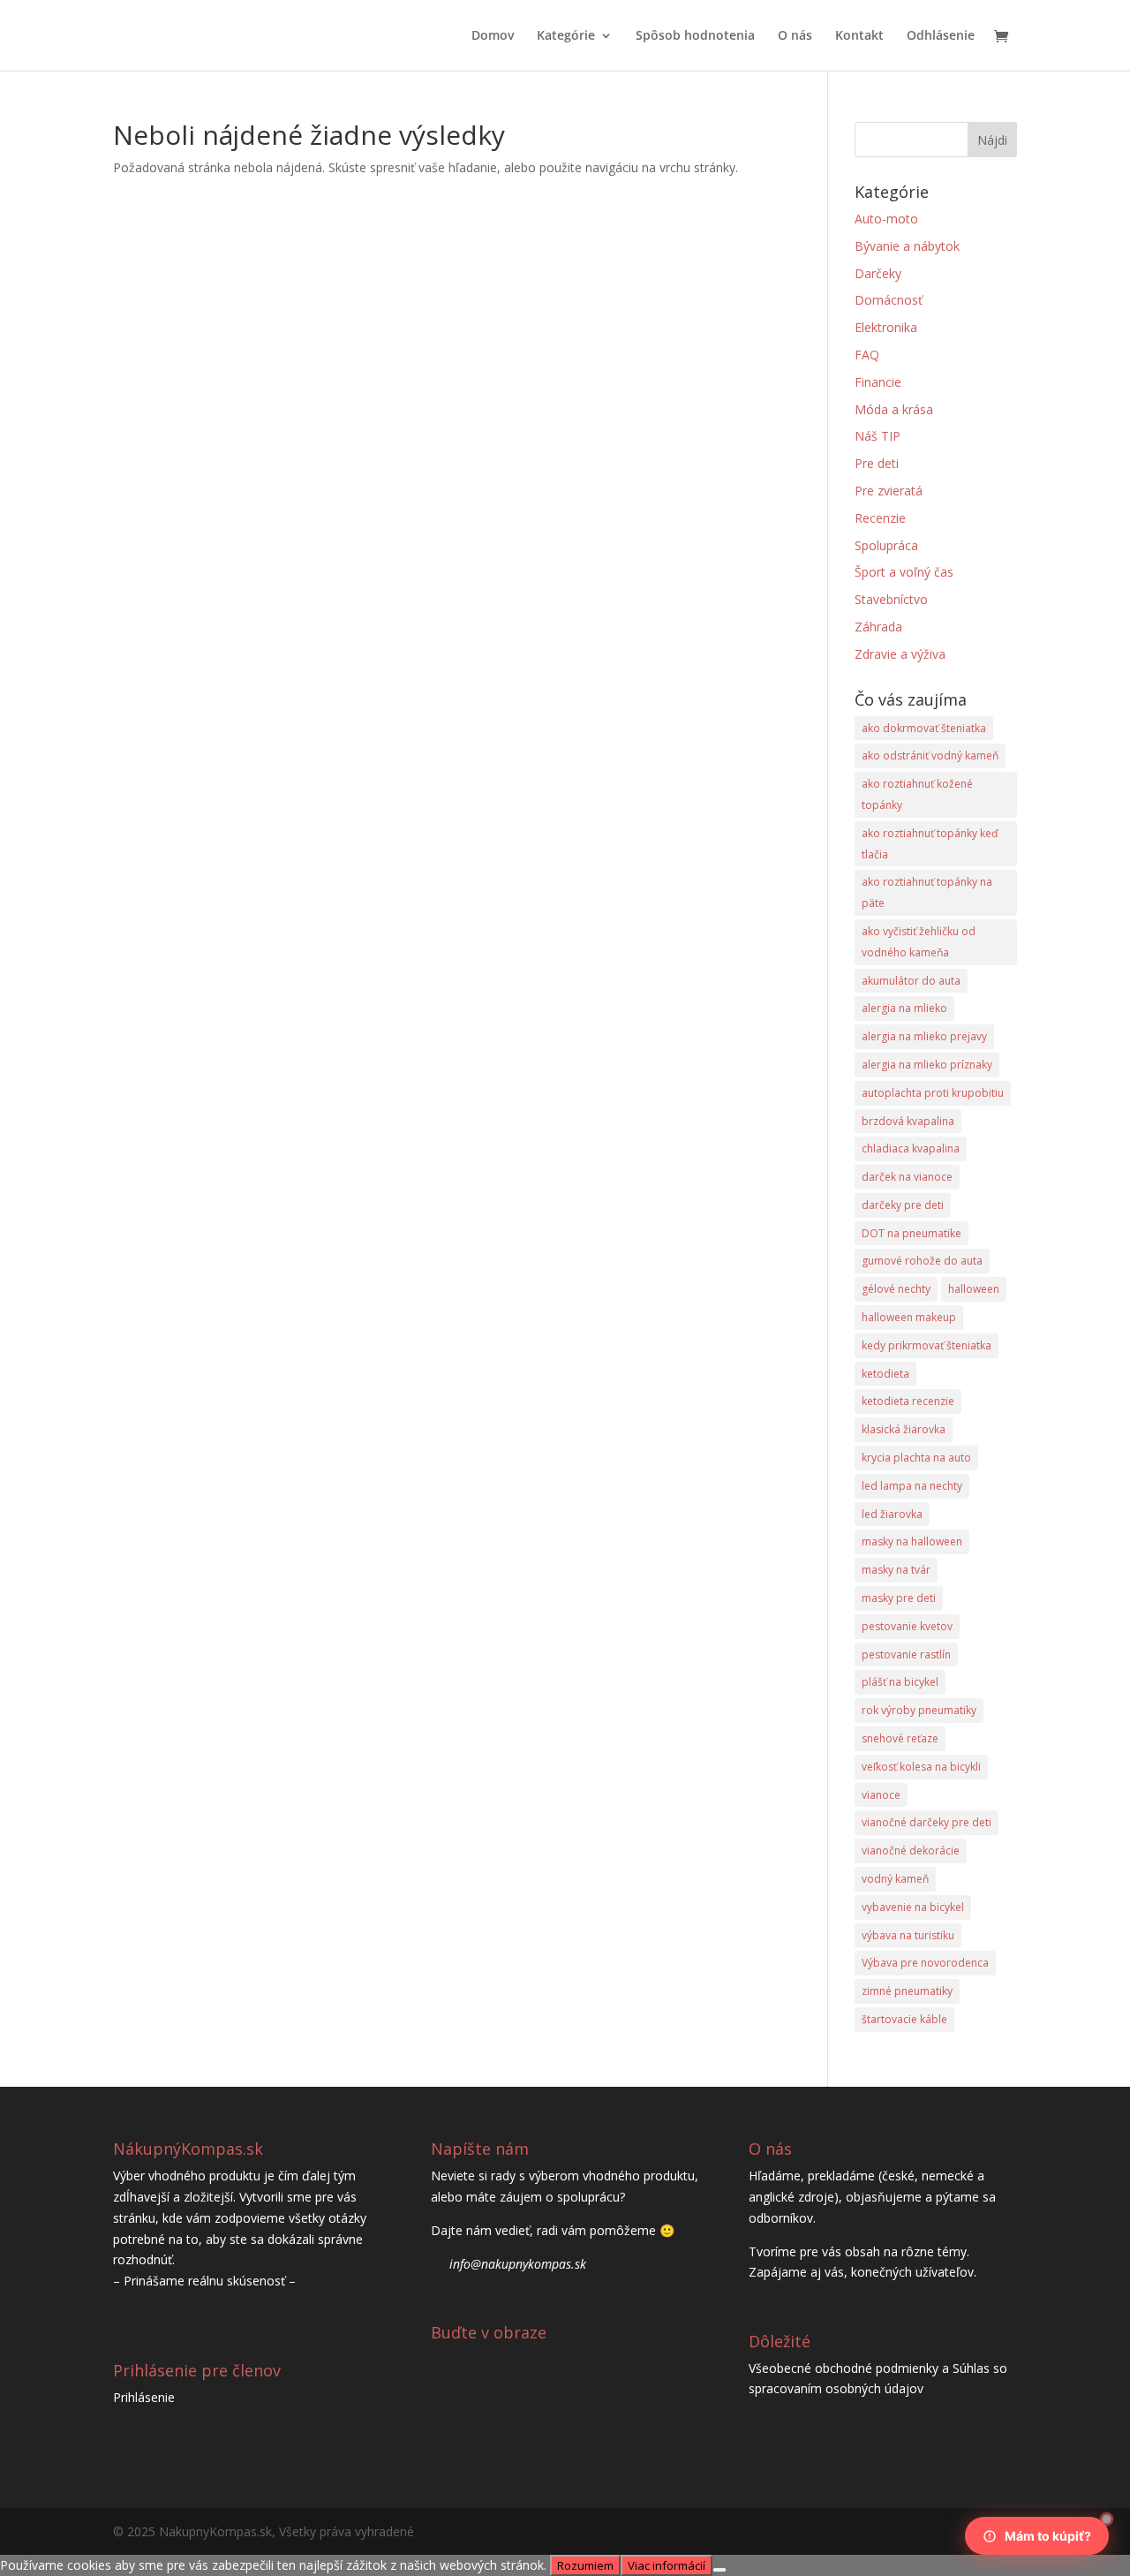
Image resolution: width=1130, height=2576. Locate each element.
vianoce (881, 1795)
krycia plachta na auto (916, 1458)
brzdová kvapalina (908, 1121)
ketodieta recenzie (908, 1401)
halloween (974, 1289)
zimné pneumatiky (907, 1991)
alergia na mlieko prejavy (924, 1036)
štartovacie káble (904, 2019)
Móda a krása (894, 409)
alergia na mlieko (904, 1008)
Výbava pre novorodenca (925, 1963)
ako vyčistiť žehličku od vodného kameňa (919, 942)
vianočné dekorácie (911, 1851)
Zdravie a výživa (900, 654)
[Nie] (719, 2570)
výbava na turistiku (908, 1935)
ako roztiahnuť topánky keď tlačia (930, 844)
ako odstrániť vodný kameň (930, 755)
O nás (795, 36)
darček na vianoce (907, 1177)
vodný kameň (895, 1879)
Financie (878, 382)
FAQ (867, 355)
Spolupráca (886, 545)
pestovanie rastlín (906, 1654)
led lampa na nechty (912, 1486)
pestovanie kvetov (907, 1626)
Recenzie (880, 518)
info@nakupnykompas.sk (518, 2264)
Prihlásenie (144, 2397)
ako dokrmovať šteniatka (924, 728)
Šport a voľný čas (904, 572)
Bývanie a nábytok (907, 246)
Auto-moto (886, 219)
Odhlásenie (941, 36)
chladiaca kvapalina (911, 1148)
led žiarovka (892, 1514)
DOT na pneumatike (912, 1233)
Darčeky (878, 273)
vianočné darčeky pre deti (927, 1822)
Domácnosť (889, 300)
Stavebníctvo (891, 599)
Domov (493, 36)
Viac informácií (667, 2565)
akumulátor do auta (911, 981)
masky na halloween (912, 1541)
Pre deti (877, 463)
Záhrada (878, 627)
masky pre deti (899, 1598)
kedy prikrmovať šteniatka (927, 1345)
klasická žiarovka (904, 1429)
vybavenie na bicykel (913, 1907)
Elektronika (886, 327)
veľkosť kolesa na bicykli (921, 1767)
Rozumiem (585, 2565)
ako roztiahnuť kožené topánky (917, 794)
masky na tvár (896, 1570)
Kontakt (859, 36)
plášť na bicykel (900, 1682)
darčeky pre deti (903, 1205)
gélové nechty (896, 1289)
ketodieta (885, 1374)
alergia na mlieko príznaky (927, 1065)
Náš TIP (878, 436)
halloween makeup (909, 1317)
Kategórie (566, 36)
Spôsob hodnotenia (695, 36)
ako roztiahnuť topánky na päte (927, 892)
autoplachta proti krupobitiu (933, 1093)
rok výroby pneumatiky (919, 1710)
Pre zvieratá (889, 491)
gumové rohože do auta (922, 1261)
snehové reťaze (900, 1738)
